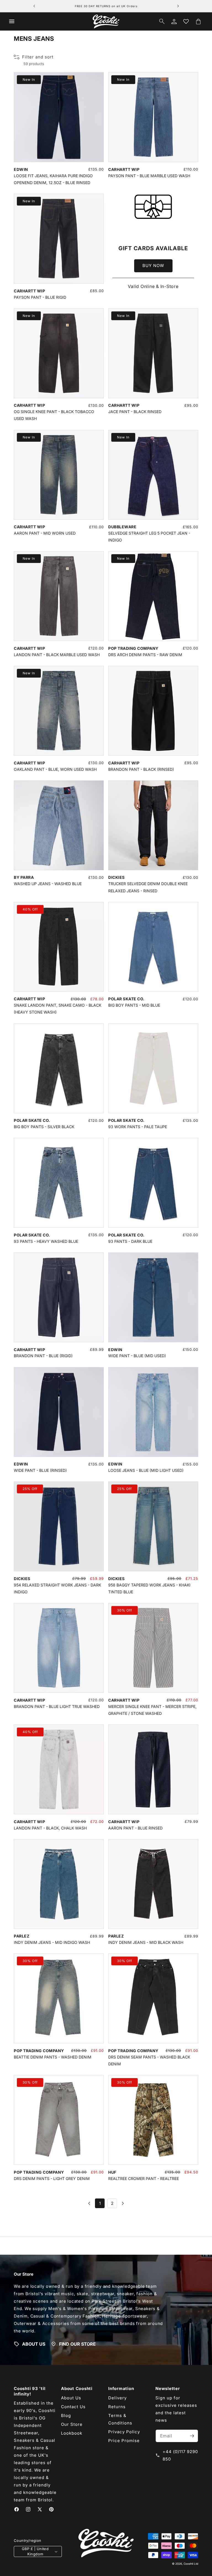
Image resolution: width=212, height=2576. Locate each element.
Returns (117, 2407)
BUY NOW (153, 266)
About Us (71, 2398)
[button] (12, 21)
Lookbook (72, 2433)
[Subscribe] (192, 2436)
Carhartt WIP (124, 169)
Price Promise (124, 2441)
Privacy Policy (124, 2432)
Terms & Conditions (120, 2419)
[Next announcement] (178, 6)
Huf (112, 2172)
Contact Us (73, 2407)
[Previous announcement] (34, 6)
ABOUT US (34, 2344)
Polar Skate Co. (126, 999)
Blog (66, 2415)
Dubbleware (122, 527)
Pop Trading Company (133, 648)
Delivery (117, 2398)
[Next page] (123, 2203)
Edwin (21, 169)
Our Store (72, 2424)
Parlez (22, 1936)
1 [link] (100, 2203)
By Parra (24, 877)
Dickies (116, 877)
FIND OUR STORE (77, 2344)
